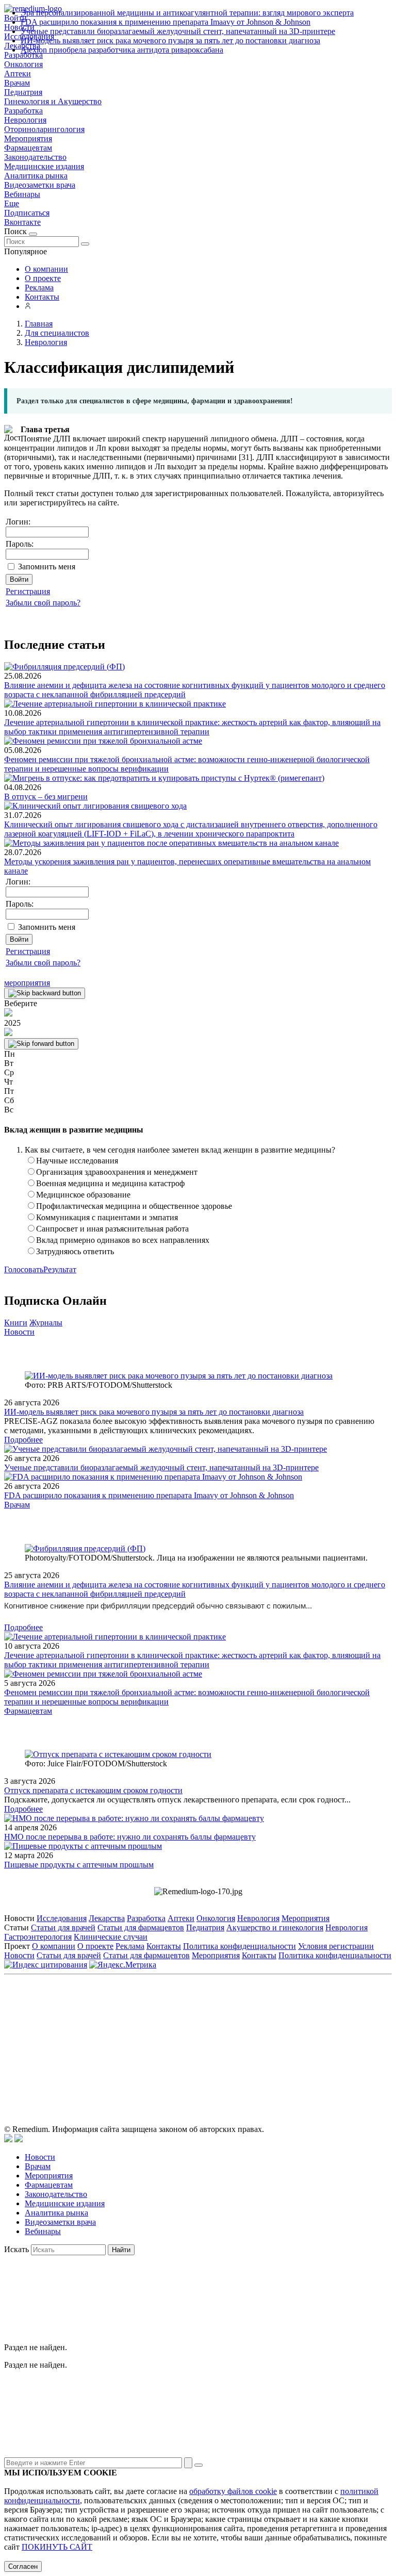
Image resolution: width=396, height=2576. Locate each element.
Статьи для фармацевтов (141, 1927)
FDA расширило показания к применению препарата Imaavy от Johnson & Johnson (166, 22)
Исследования (62, 1918)
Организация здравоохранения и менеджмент (117, 1172)
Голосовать (24, 1269)
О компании (46, 269)
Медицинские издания (44, 166)
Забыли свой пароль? (43, 603)
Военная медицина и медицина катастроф (110, 1183)
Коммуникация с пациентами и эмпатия (107, 1217)
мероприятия (27, 983)
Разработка (23, 111)
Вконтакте (22, 222)
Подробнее (23, 1440)
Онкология (23, 64)
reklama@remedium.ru (312, 2026)
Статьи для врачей (63, 1927)
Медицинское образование (83, 1195)
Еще (12, 203)
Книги (16, 1323)
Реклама (39, 288)
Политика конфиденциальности (240, 1946)
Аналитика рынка (36, 176)
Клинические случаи (111, 1937)
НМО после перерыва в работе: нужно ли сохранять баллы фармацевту (130, 1837)
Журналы (46, 1323)
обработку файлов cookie (233, 2491)
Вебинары (22, 194)
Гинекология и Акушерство (53, 101)
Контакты (42, 297)
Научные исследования (77, 1161)
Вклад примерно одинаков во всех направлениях (123, 1240)
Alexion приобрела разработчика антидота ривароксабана (122, 50)
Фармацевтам (28, 148)
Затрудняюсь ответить (75, 1251)
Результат (60, 1269)
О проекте (43, 278)
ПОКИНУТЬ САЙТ (57, 2547)
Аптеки (18, 73)
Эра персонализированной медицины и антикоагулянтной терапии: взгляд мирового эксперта (187, 13)
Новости (19, 1332)
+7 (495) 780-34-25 (177, 2026)
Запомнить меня (47, 567)
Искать (16, 2249)
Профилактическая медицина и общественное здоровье (134, 1206)
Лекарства (107, 1918)
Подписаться (27, 213)
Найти (121, 2250)
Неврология (25, 120)
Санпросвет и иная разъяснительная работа (112, 1229)
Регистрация (28, 591)
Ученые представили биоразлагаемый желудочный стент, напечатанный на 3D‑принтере (178, 31)
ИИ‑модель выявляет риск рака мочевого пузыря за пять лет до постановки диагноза (170, 40)
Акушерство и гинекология (275, 1927)
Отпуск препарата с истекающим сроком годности (93, 1790)
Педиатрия (23, 92)
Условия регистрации (336, 1946)
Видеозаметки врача (40, 185)
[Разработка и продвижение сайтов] (8, 2139)
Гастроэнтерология (38, 1937)
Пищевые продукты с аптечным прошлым (79, 1865)
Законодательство (35, 157)
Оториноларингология (44, 129)
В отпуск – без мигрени (46, 797)
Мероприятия (28, 138)
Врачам (17, 83)
